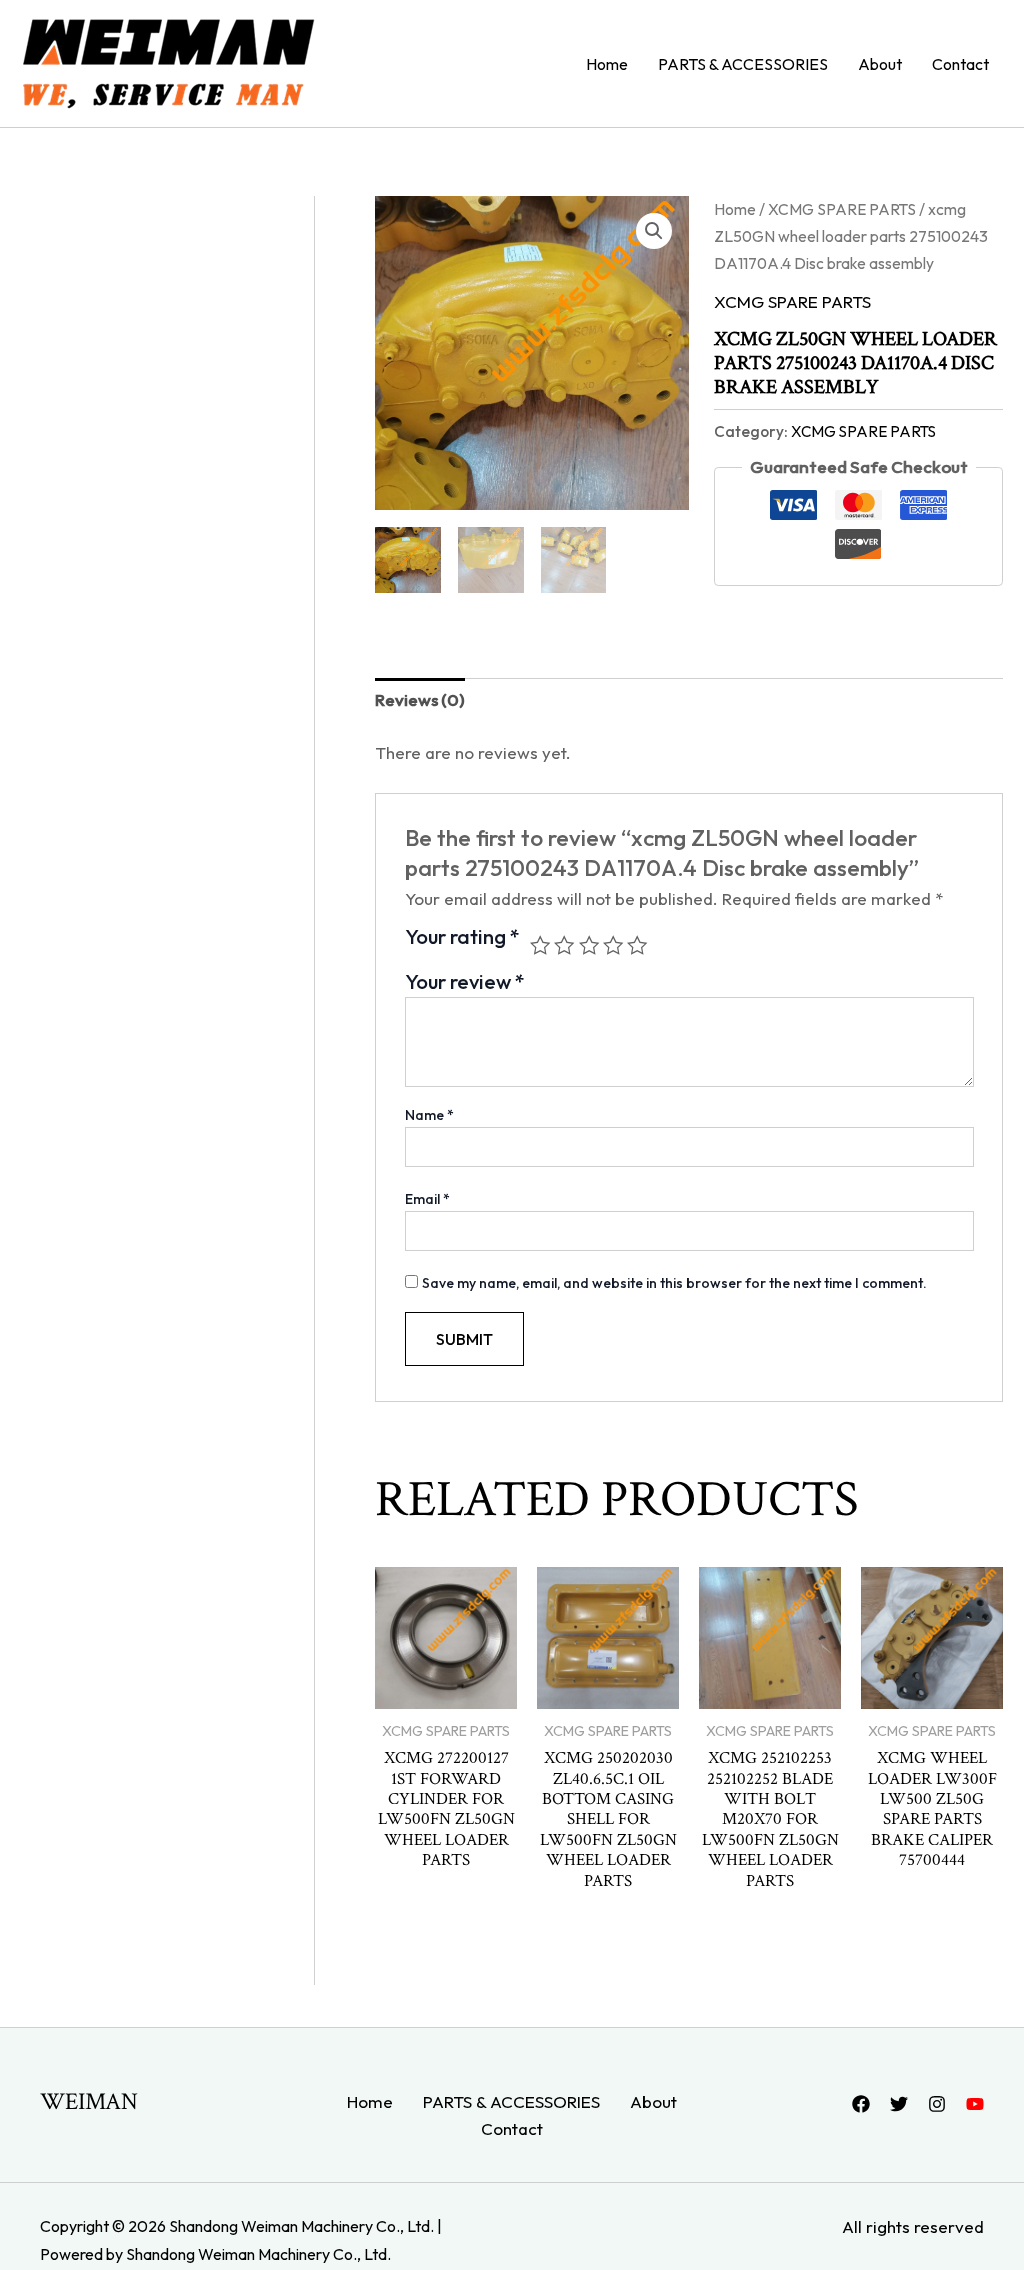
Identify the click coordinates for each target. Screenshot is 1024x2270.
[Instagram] (937, 2104)
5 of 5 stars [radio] (637, 945)
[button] (654, 231)
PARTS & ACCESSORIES (743, 64)
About (880, 64)
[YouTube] (975, 2104)
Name (429, 1115)
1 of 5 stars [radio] (540, 945)
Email (427, 1199)
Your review (465, 981)
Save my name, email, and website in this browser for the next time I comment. (674, 1283)
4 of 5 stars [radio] (613, 945)
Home (607, 64)
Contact (960, 64)
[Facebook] (861, 2104)
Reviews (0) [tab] (420, 699)
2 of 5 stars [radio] (564, 945)
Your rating (462, 938)
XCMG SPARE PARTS (842, 209)
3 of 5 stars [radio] (589, 945)
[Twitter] (899, 2104)
